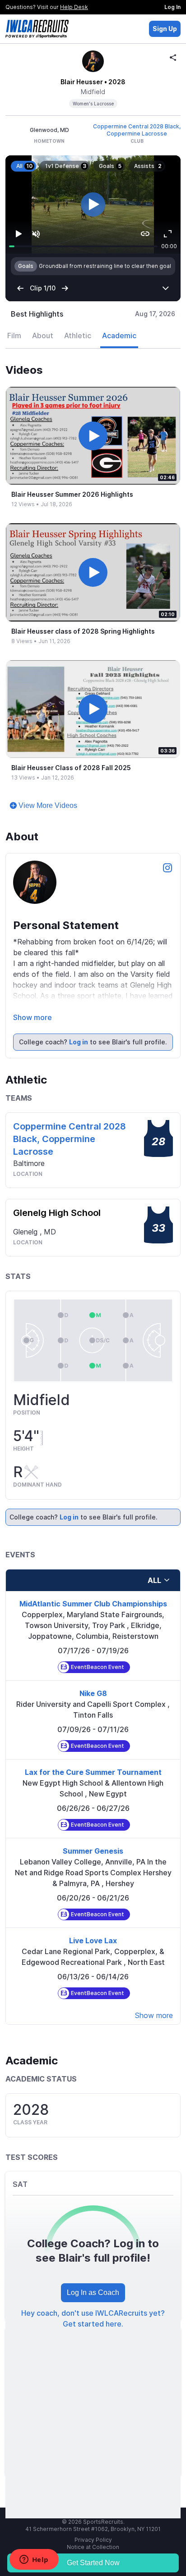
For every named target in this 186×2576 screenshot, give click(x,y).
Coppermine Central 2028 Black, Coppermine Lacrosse (137, 130)
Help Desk (74, 7)
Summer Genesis (93, 1803)
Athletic (78, 288)
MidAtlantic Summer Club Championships (93, 1556)
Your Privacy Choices (87, 2506)
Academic (119, 288)
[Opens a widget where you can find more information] (34, 2560)
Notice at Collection (93, 2499)
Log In (172, 7)
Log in (79, 994)
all (154, 1533)
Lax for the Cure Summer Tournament (93, 1724)
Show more (33, 970)
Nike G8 (93, 1646)
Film (14, 288)
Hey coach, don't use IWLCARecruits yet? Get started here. (93, 2271)
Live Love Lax (93, 1893)
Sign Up (165, 29)
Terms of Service (93, 2514)
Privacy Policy (93, 2492)
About (43, 288)
